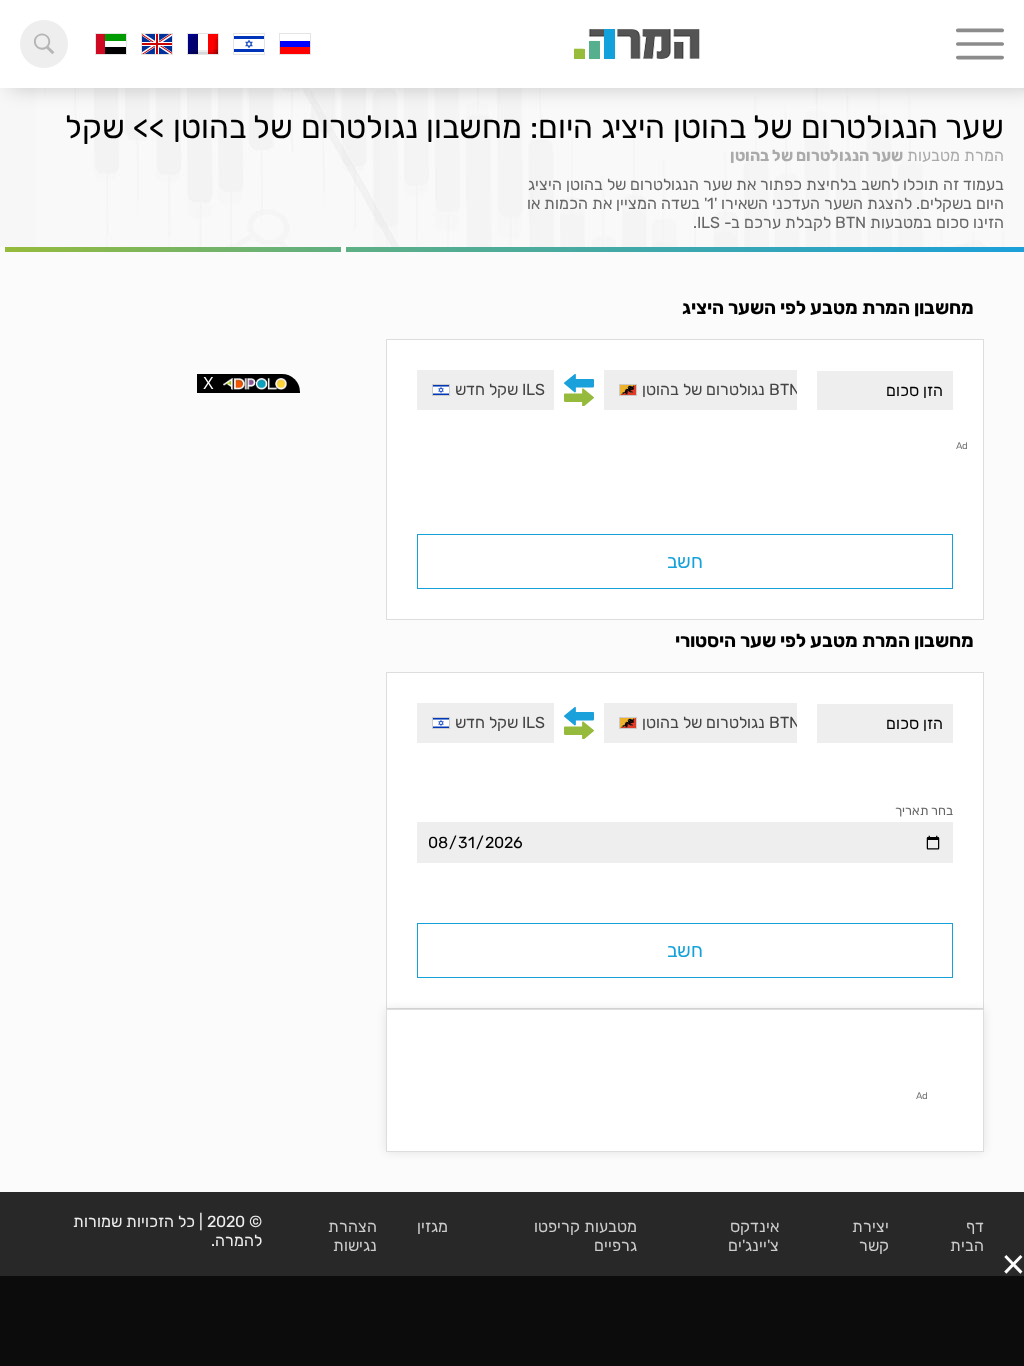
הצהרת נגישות (352, 1236)
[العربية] (111, 44)
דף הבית (967, 1236)
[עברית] (249, 44)
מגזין (432, 1226)
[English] (157, 44)
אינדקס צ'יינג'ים (753, 1236)
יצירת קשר (870, 1236)
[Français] (203, 44)
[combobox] (700, 390)
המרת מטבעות (955, 155)
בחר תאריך (924, 810)
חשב (685, 561)
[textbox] (700, 390)
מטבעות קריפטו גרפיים (585, 1236)
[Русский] (295, 44)
